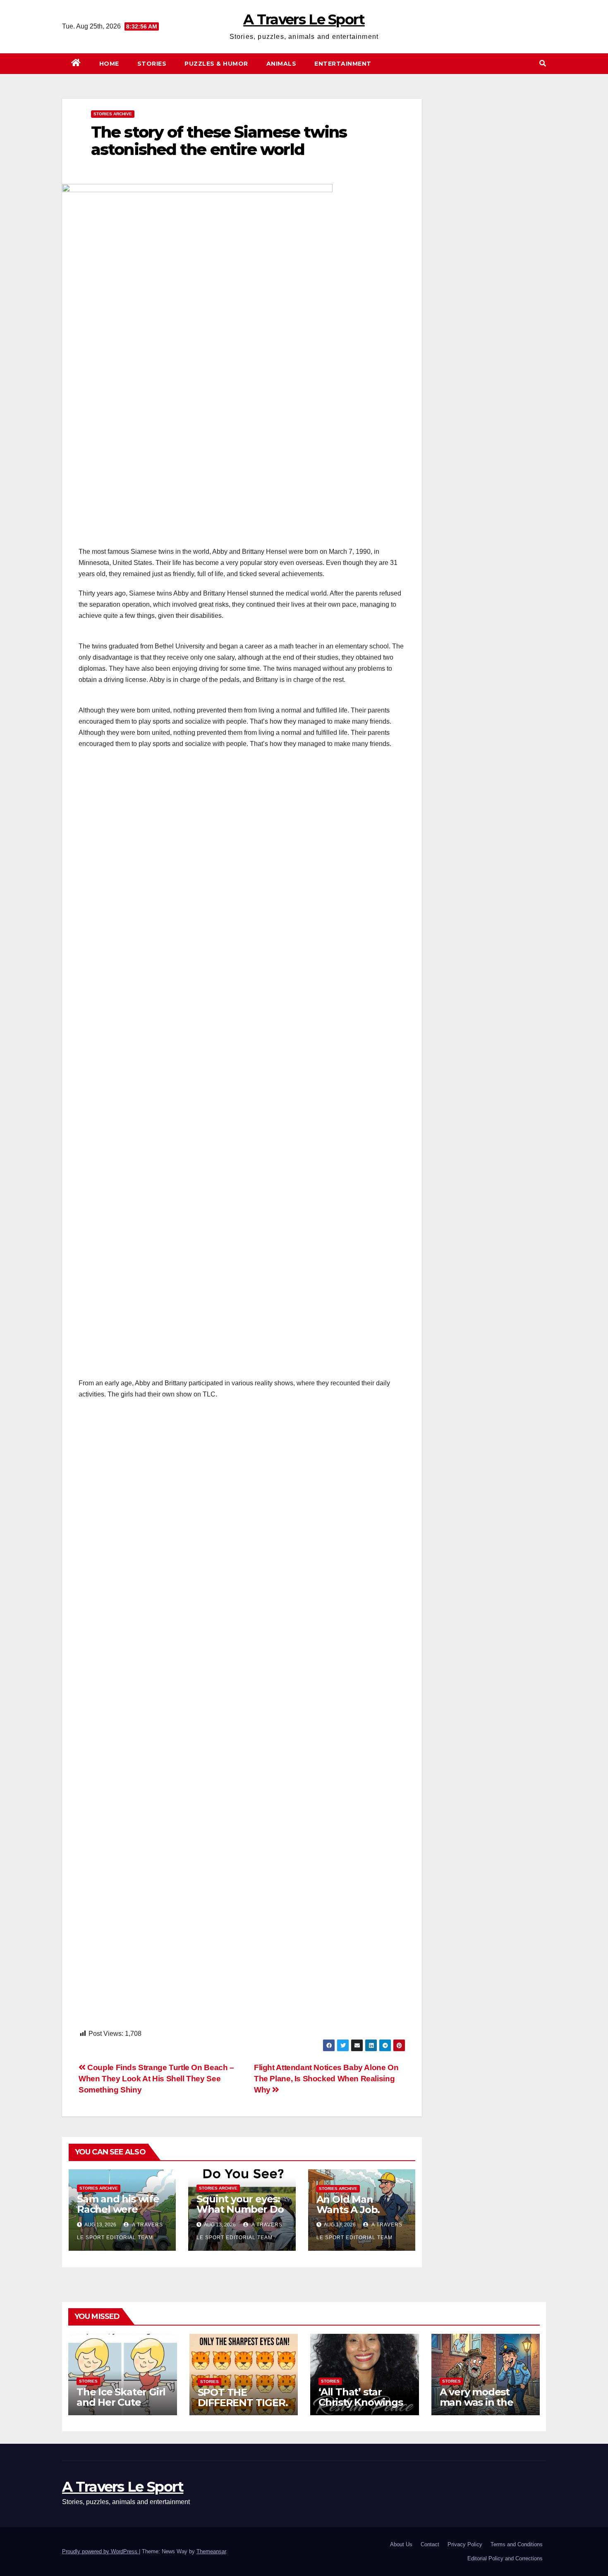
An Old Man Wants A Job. (348, 2204)
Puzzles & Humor (216, 64)
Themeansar (211, 2551)
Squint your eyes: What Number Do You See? (240, 2209)
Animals (281, 64)
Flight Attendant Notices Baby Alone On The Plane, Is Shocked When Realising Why (326, 2079)
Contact (430, 2544)
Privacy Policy (465, 2544)
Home (109, 64)
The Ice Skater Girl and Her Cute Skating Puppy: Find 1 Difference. (121, 2407)
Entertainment (343, 64)
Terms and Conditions (517, 2544)
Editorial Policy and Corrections (505, 2558)
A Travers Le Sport (304, 19)
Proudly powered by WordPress (101, 2551)
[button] (543, 63)
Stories (152, 64)
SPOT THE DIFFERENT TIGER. (243, 2397)
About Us (401, 2544)
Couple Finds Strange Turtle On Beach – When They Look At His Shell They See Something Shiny (156, 2079)
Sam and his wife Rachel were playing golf (118, 2209)
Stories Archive (113, 114)
